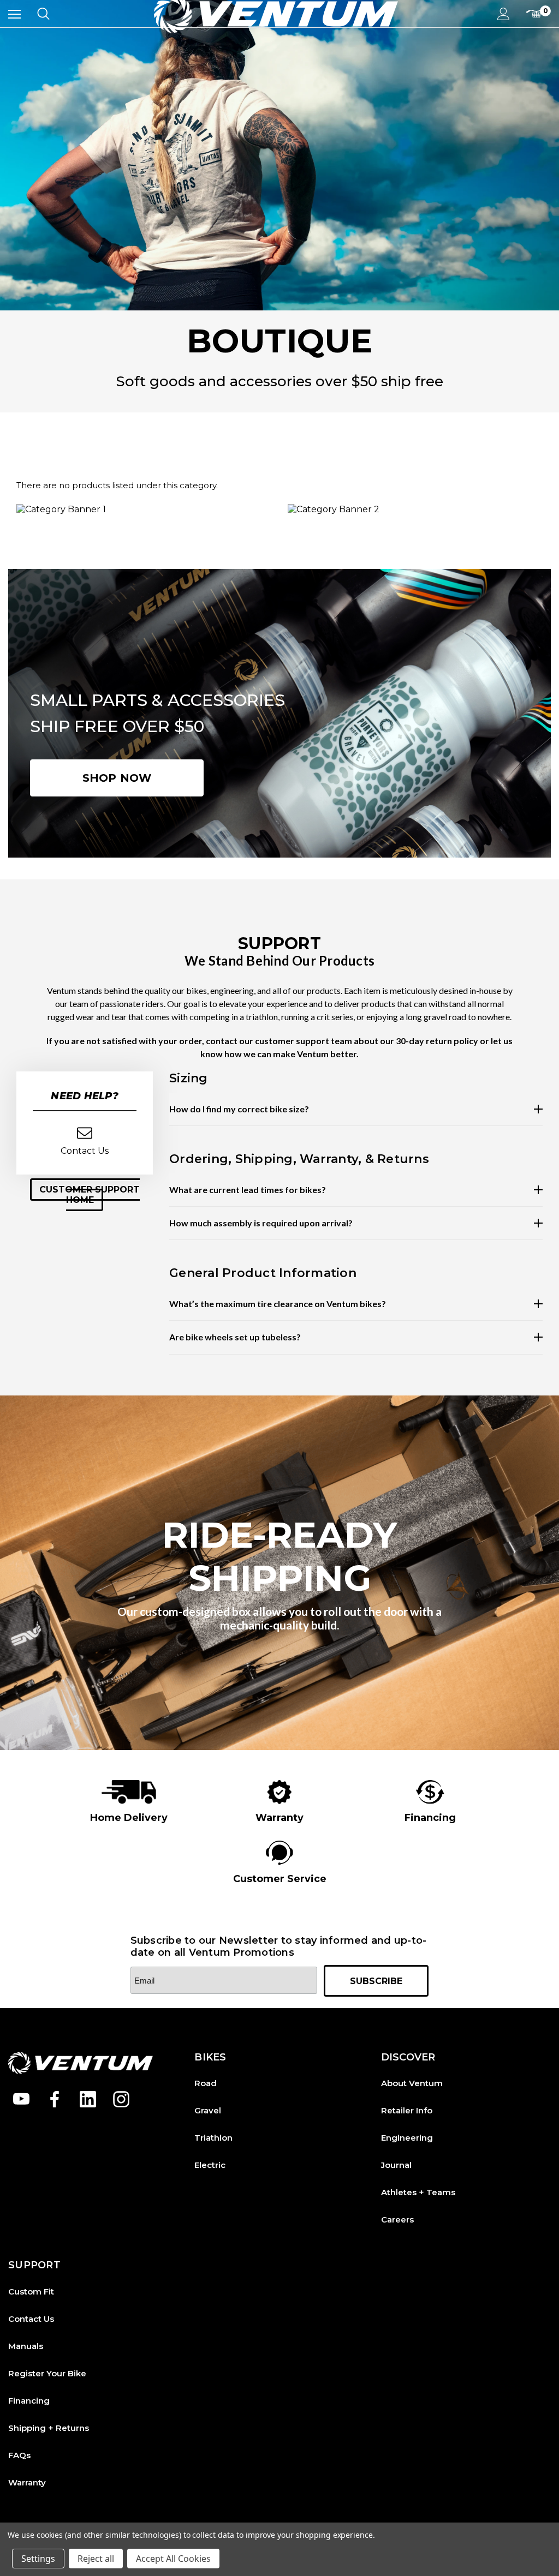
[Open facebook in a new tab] (55, 2099)
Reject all (96, 2559)
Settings (38, 2559)
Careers (397, 2219)
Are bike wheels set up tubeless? (235, 1337)
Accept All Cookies (173, 2559)
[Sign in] (504, 14)
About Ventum (412, 2083)
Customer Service (280, 1879)
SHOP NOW (117, 778)
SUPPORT (34, 2265)
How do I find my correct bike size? (239, 1109)
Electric (210, 2165)
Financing (430, 1818)
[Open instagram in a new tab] (121, 2099)
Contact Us (31, 2319)
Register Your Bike (47, 2373)
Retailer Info (407, 2110)
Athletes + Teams (418, 2192)
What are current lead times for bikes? (248, 1190)
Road (206, 2083)
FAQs (19, 2455)
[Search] (43, 14)
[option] (129, 1802)
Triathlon (213, 2138)
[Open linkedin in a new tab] (88, 2099)
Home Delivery (129, 1818)
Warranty (279, 1818)
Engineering (407, 2138)
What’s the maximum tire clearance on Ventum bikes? (278, 1304)
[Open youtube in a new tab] (21, 2099)
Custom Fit (31, 2292)
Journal (396, 2165)
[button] (85, 1195)
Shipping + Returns (49, 2428)
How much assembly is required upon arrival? (261, 1223)
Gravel (208, 2110)
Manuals (26, 2346)
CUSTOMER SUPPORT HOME (90, 1195)
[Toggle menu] (14, 14)
